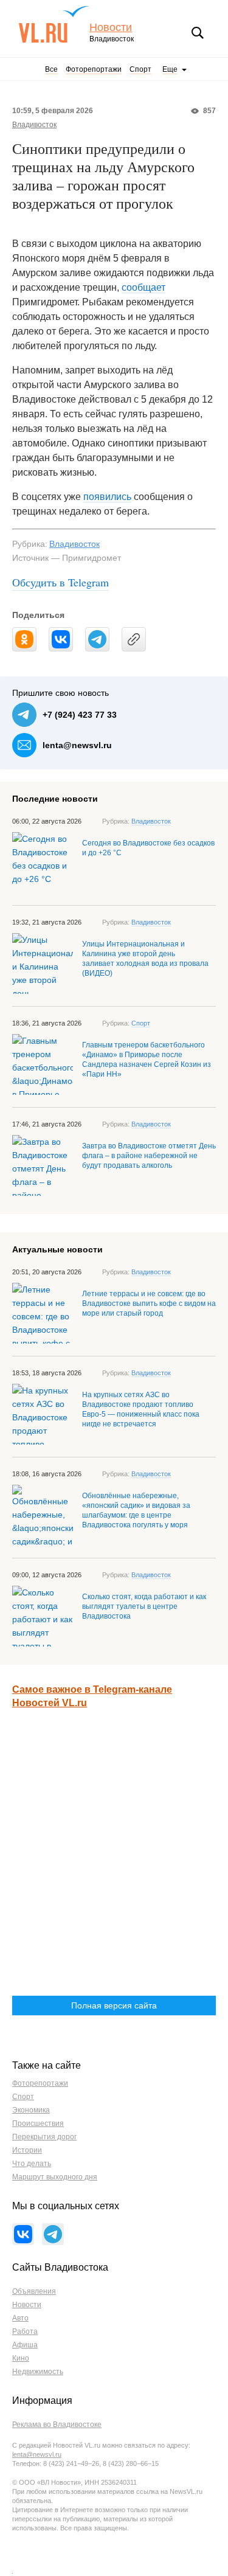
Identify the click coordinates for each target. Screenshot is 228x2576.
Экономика (31, 2110)
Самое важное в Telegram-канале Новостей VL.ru (92, 1696)
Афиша (25, 2345)
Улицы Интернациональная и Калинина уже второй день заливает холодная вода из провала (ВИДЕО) (145, 959)
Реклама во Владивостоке (57, 2425)
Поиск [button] (198, 33)
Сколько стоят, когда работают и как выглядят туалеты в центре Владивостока (144, 1606)
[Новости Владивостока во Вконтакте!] (23, 2234)
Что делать (32, 2164)
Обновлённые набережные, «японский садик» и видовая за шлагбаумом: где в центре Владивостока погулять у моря (136, 1510)
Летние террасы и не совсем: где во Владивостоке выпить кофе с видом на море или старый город (149, 1304)
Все (51, 69)
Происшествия (38, 2123)
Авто (20, 2318)
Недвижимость (38, 2372)
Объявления (34, 2291)
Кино (21, 2358)
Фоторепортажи (94, 69)
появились (107, 497)
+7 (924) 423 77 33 (80, 715)
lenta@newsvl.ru (77, 745)
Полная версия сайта (114, 2005)
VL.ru (54, 24)
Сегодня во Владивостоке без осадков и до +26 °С (148, 848)
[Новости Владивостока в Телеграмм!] (53, 2234)
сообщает (143, 287)
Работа (25, 2331)
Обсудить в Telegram (60, 582)
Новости (111, 28)
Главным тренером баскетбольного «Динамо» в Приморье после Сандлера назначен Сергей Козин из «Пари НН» (147, 1060)
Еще (170, 69)
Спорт (140, 69)
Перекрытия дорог (44, 2137)
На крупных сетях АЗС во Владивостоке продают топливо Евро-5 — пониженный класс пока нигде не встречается (141, 1409)
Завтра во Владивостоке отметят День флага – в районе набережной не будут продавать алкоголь (149, 1156)
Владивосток (34, 125)
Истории (27, 2150)
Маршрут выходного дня (55, 2177)
